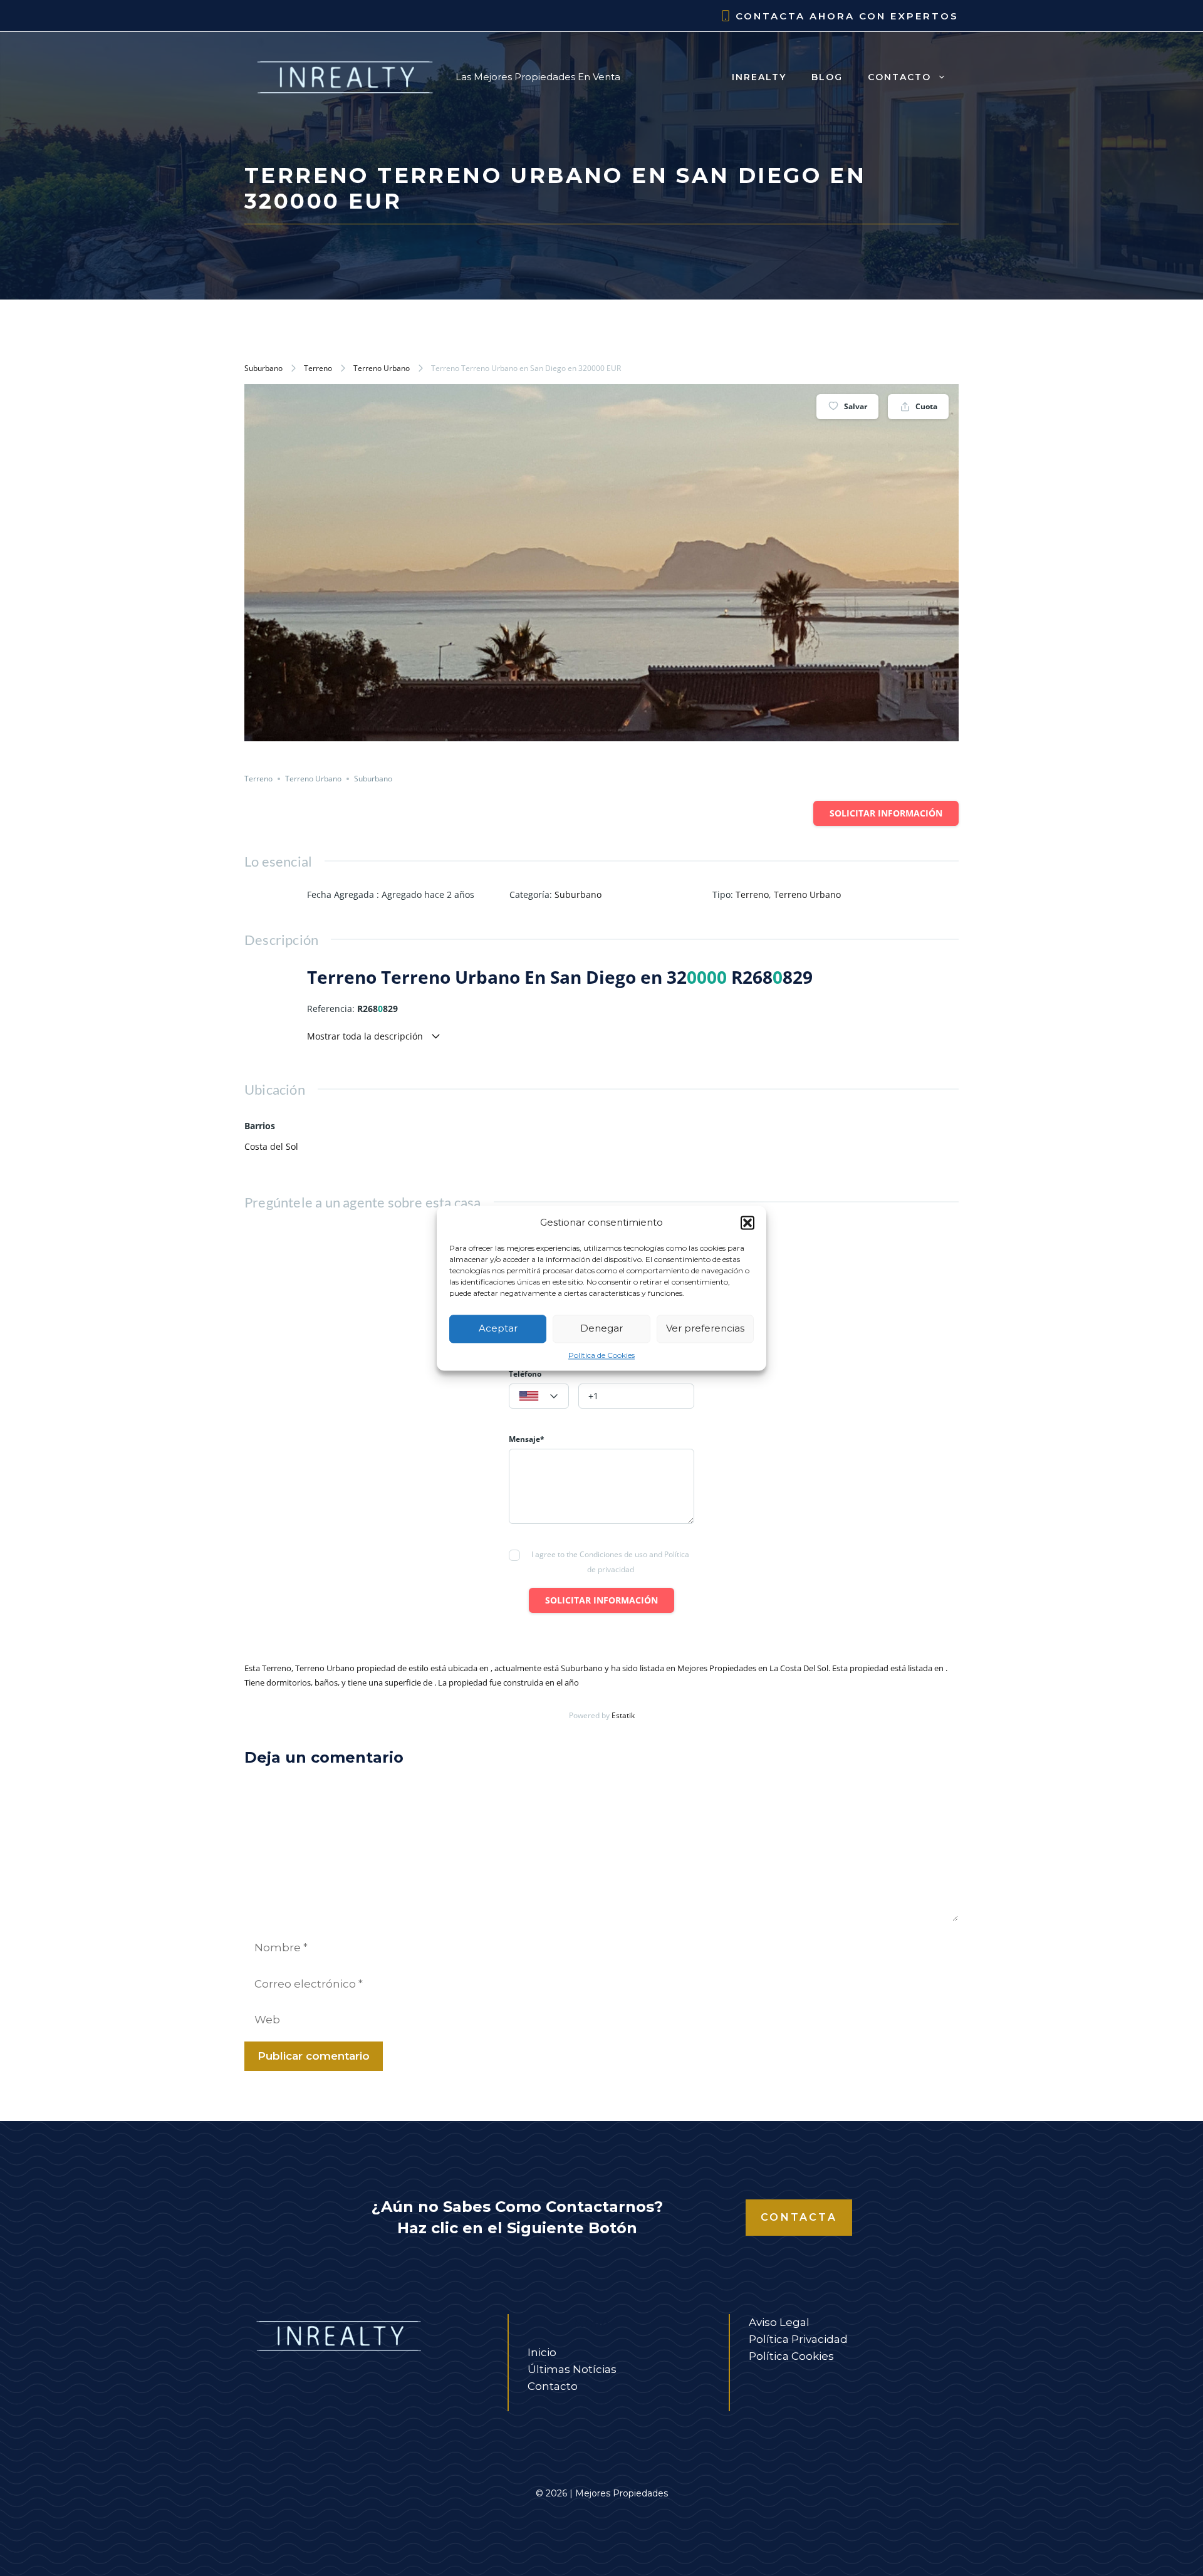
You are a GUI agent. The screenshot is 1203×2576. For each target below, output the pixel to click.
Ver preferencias (705, 1328)
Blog (827, 77)
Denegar (601, 1328)
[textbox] (539, 1397)
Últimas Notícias (572, 2369)
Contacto (899, 77)
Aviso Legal (779, 2322)
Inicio (542, 2352)
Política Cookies (791, 2356)
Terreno (318, 368)
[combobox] (539, 1396)
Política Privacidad (798, 2339)
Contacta (799, 2217)
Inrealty (759, 77)
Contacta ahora (795, 16)
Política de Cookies (601, 1355)
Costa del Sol (271, 1146)
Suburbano (263, 368)
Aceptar (498, 1328)
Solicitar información (886, 813)
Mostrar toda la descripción (366, 1036)
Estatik (623, 1715)
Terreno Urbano (382, 368)
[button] (747, 1223)
